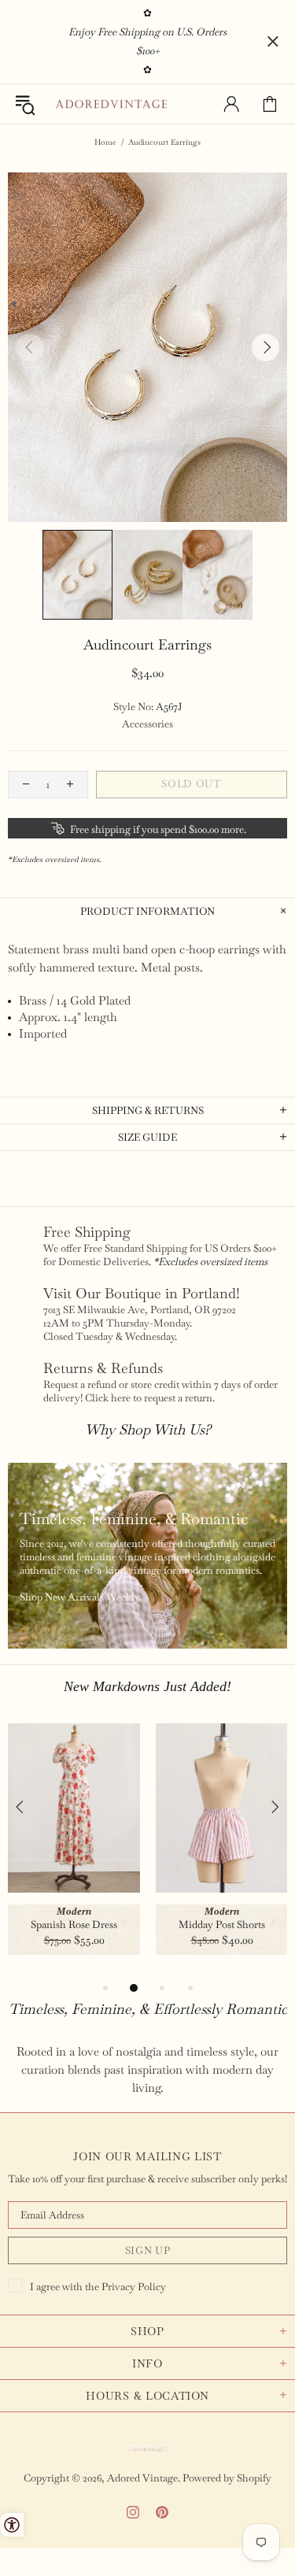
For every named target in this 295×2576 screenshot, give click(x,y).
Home (105, 142)
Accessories (147, 724)
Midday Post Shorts (222, 1925)
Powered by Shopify (227, 2478)
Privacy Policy (134, 2287)
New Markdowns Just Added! (147, 1686)
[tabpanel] (74, 1851)
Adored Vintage (111, 104)
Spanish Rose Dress (74, 1925)
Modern (74, 1911)
